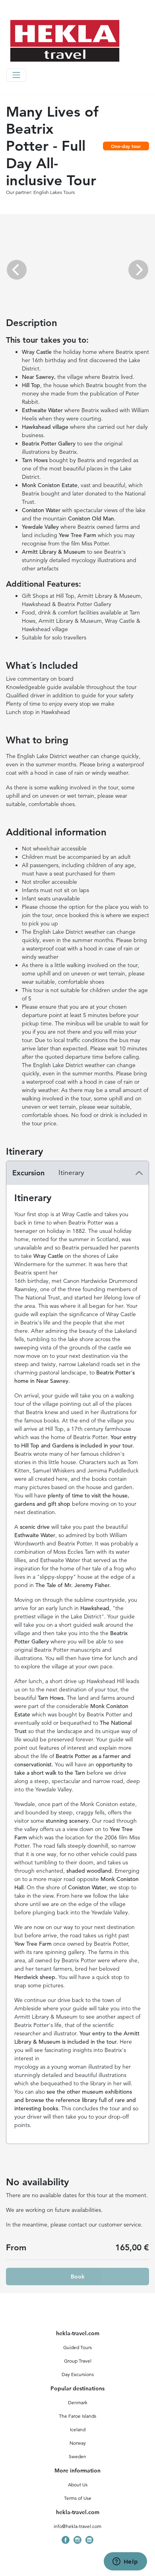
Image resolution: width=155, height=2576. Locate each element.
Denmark (78, 2402)
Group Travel (78, 2361)
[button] (17, 270)
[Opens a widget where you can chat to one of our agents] (125, 2562)
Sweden (77, 2456)
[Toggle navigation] (16, 75)
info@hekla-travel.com (77, 2526)
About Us (78, 2485)
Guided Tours (77, 2347)
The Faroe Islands (77, 2416)
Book (78, 2277)
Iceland (78, 2429)
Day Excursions (78, 2374)
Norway (78, 2443)
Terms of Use (78, 2498)
